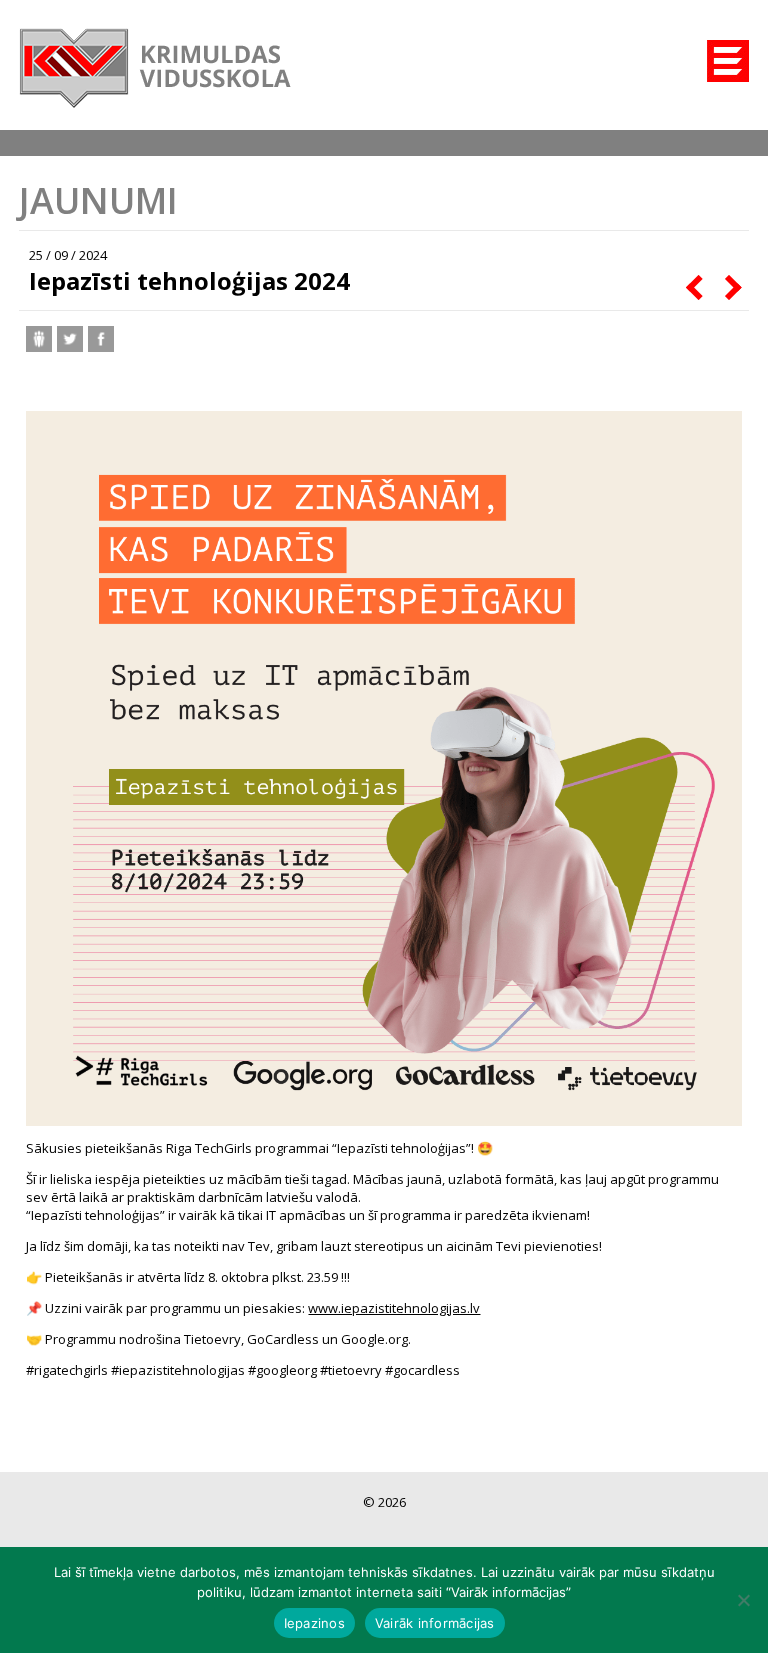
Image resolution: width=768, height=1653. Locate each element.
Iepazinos (314, 1623)
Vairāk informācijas (435, 1623)
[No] (743, 1600)
